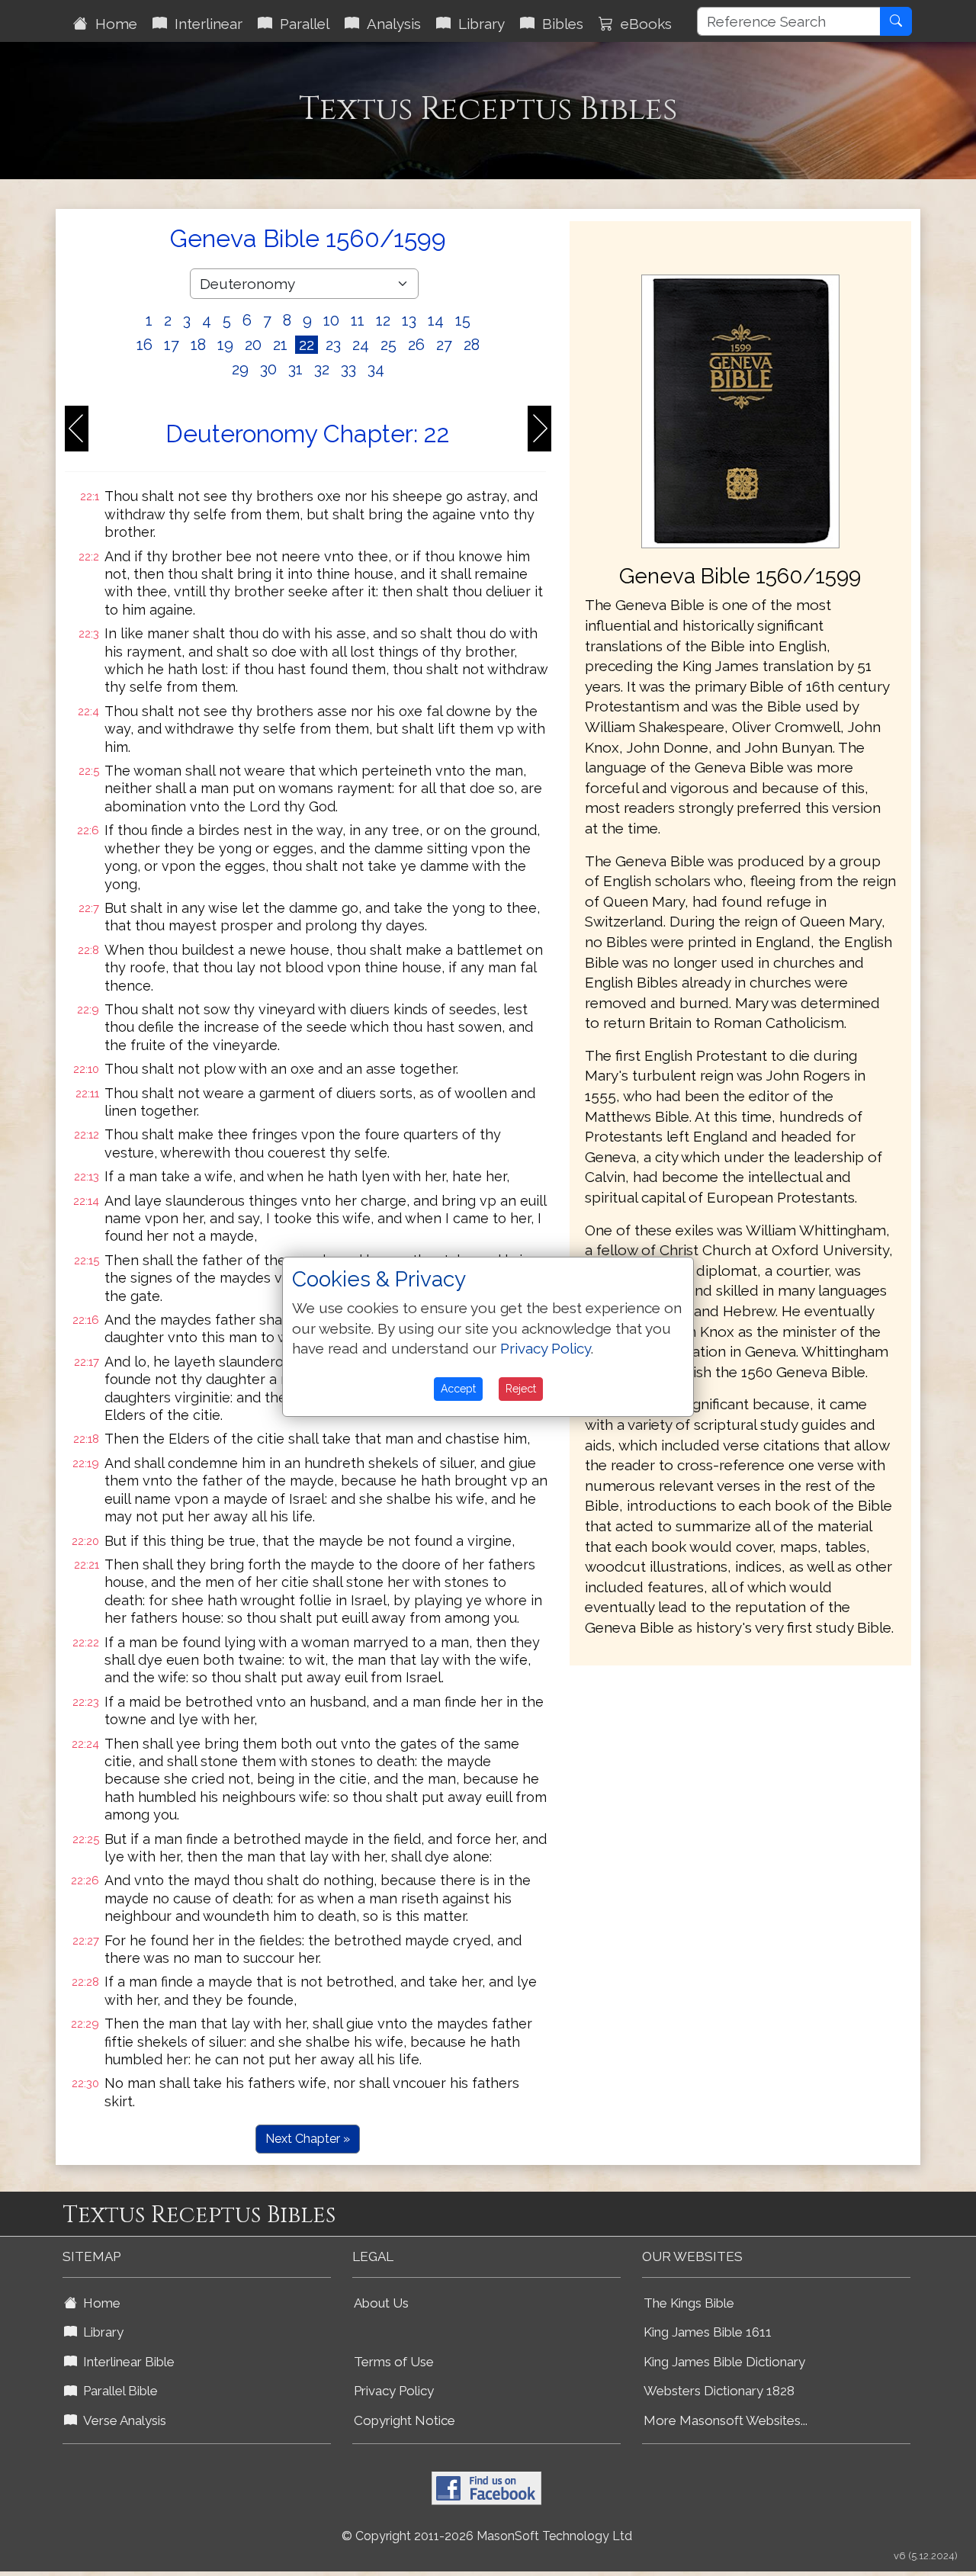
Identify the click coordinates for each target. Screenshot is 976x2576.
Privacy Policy (394, 2391)
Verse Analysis (122, 2420)
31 (295, 369)
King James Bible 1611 (708, 2332)
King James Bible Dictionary (724, 2362)
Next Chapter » (308, 2139)
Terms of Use (394, 2362)
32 (322, 369)
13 (409, 320)
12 (383, 320)
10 (331, 320)
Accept (458, 1389)
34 (376, 369)
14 (436, 320)
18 (198, 345)
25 (388, 345)
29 (240, 369)
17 (172, 345)
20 (253, 345)
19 (225, 345)
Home (112, 24)
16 (144, 345)
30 (268, 369)
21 (280, 345)
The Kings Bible (689, 2303)
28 (472, 345)
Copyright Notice (405, 2420)
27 (444, 345)
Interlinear (205, 24)
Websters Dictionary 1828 (719, 2391)
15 (463, 320)
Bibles (559, 24)
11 (358, 320)
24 (361, 345)
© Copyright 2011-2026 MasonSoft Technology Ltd (487, 2536)
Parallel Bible (117, 2391)
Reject (521, 1389)
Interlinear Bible (126, 2362)
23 (333, 345)
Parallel (301, 24)
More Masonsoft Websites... (726, 2420)
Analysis (390, 24)
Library (478, 24)
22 (307, 345)
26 (416, 345)
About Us (381, 2303)
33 (348, 369)
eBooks (642, 24)
